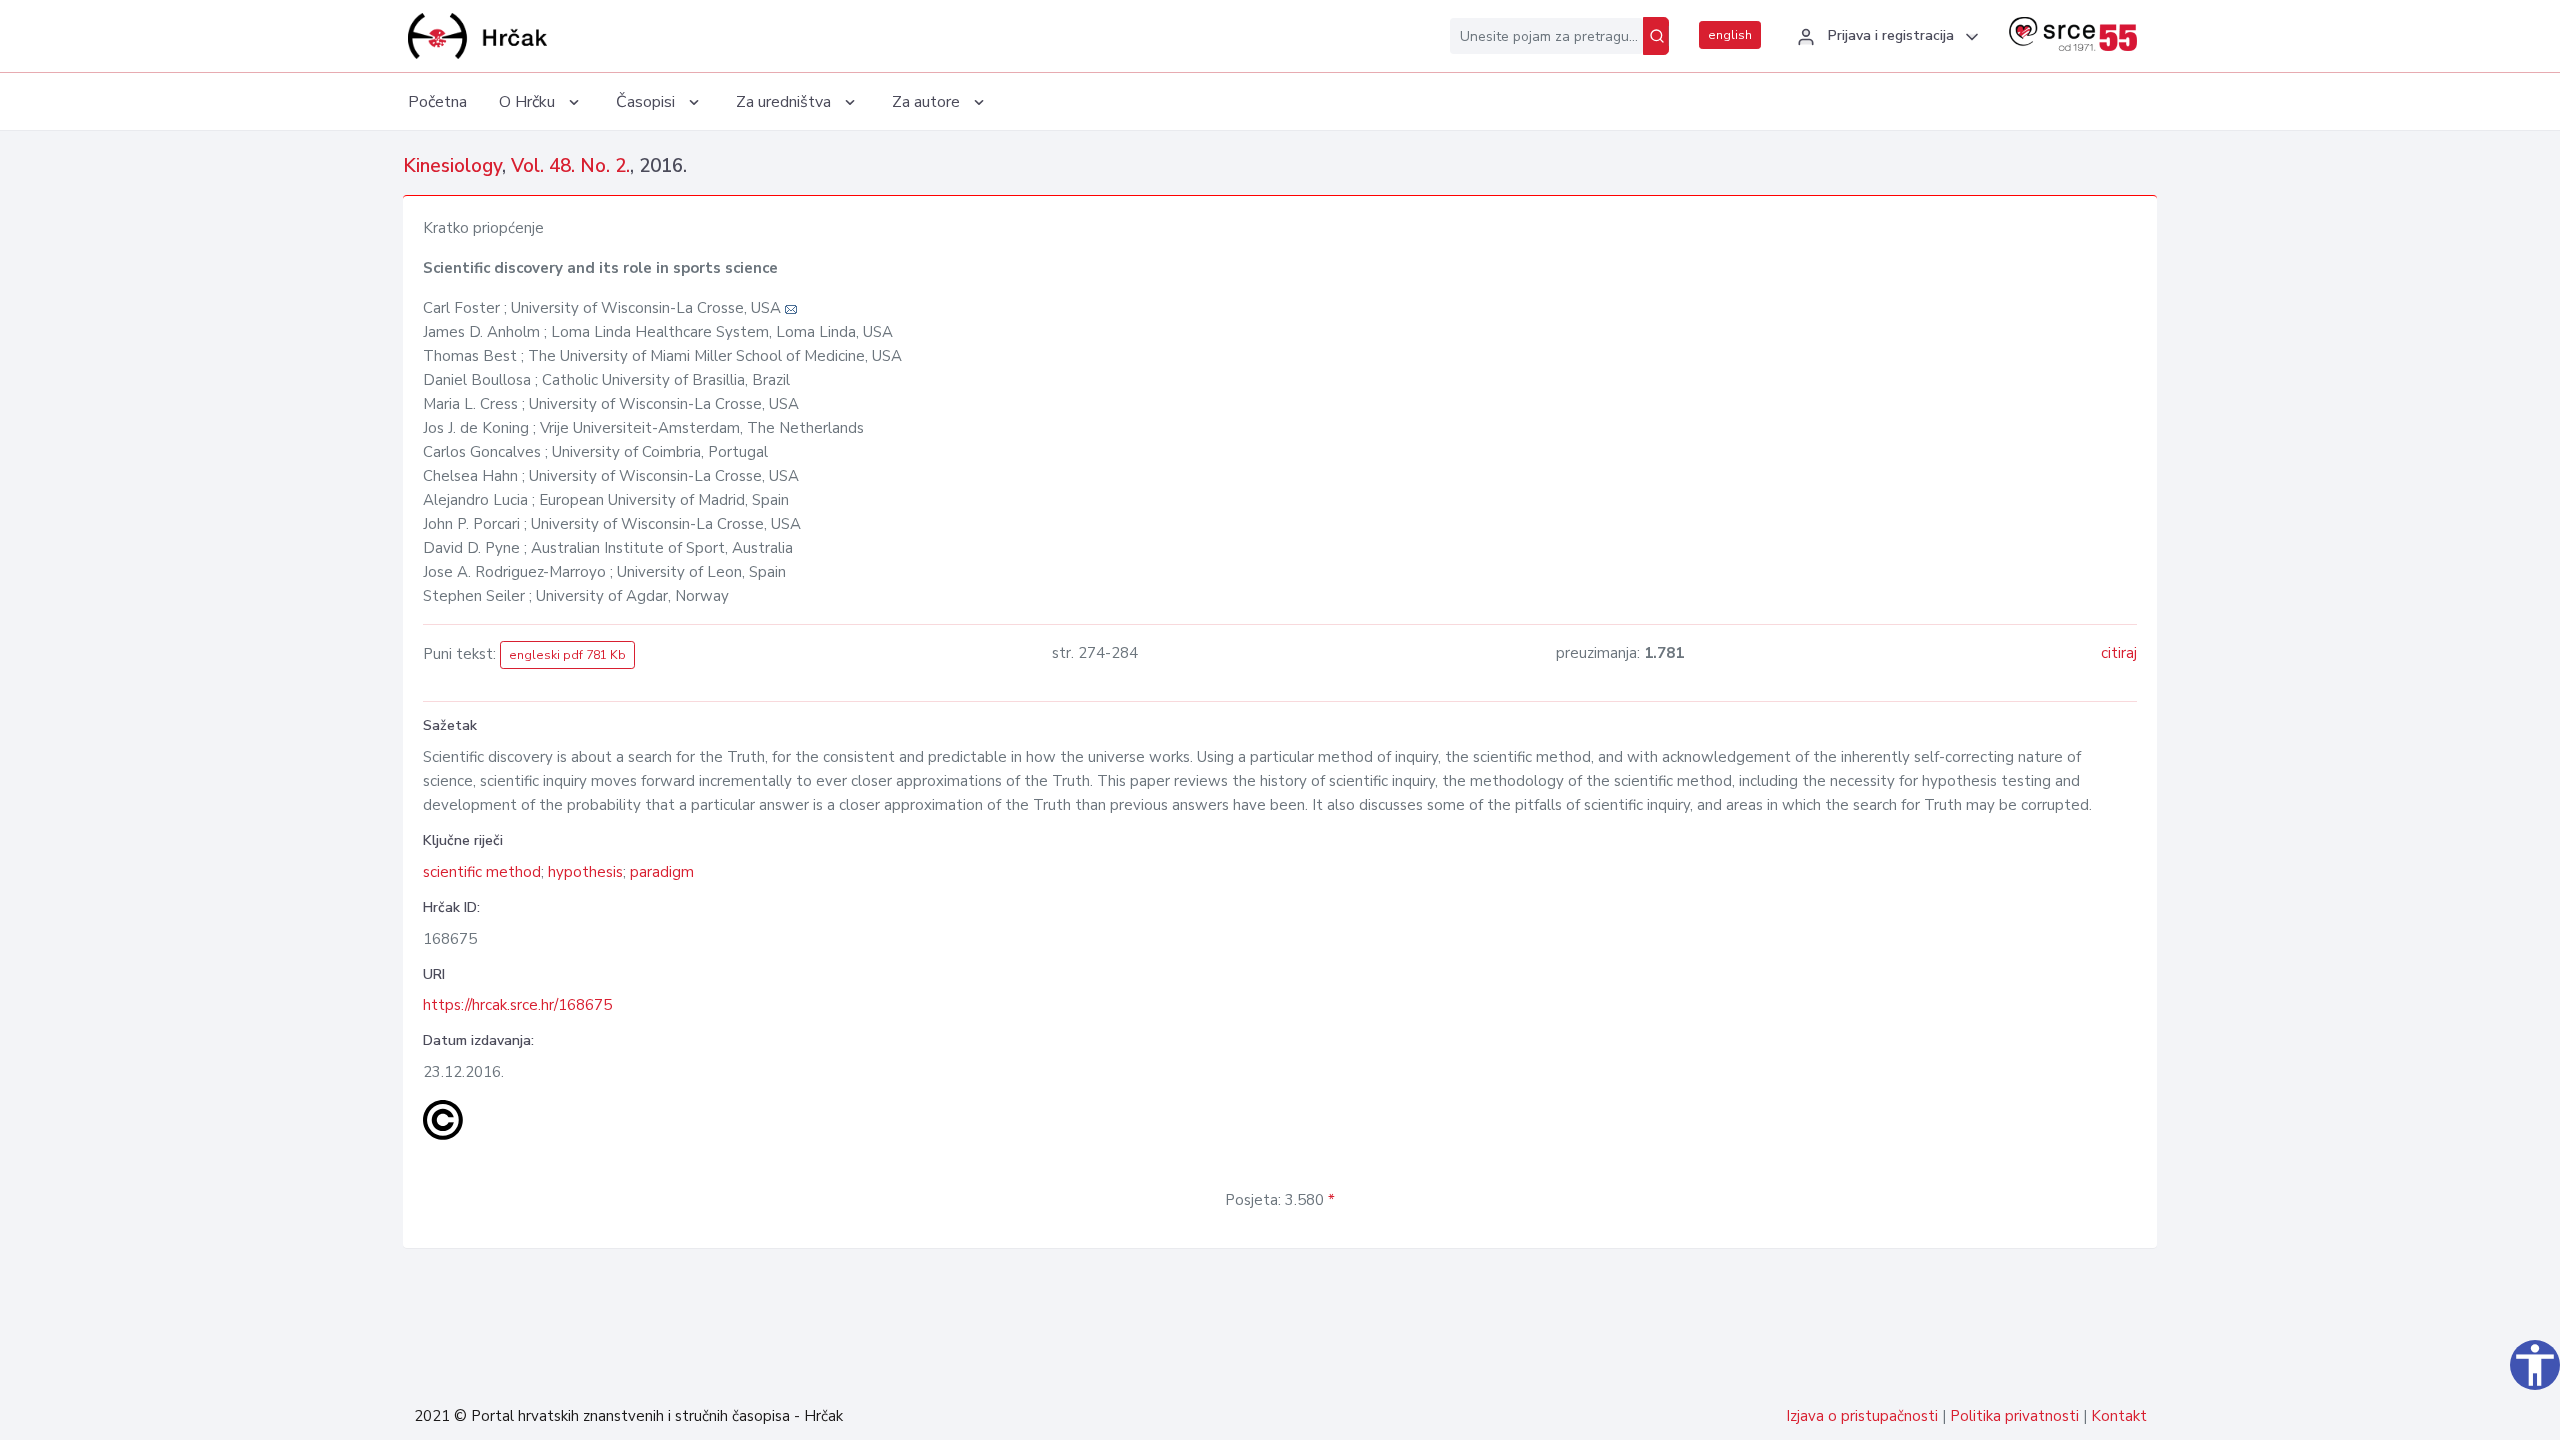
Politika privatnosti (2014, 1416)
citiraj (2119, 653)
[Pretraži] (1656, 36)
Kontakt (2119, 1416)
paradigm (662, 872)
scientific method (482, 872)
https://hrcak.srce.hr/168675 (517, 1005)
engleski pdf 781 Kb (567, 655)
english (1730, 35)
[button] (1885, 37)
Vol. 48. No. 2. (570, 166)
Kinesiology (452, 166)
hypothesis (585, 872)
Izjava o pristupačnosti (1862, 1416)
